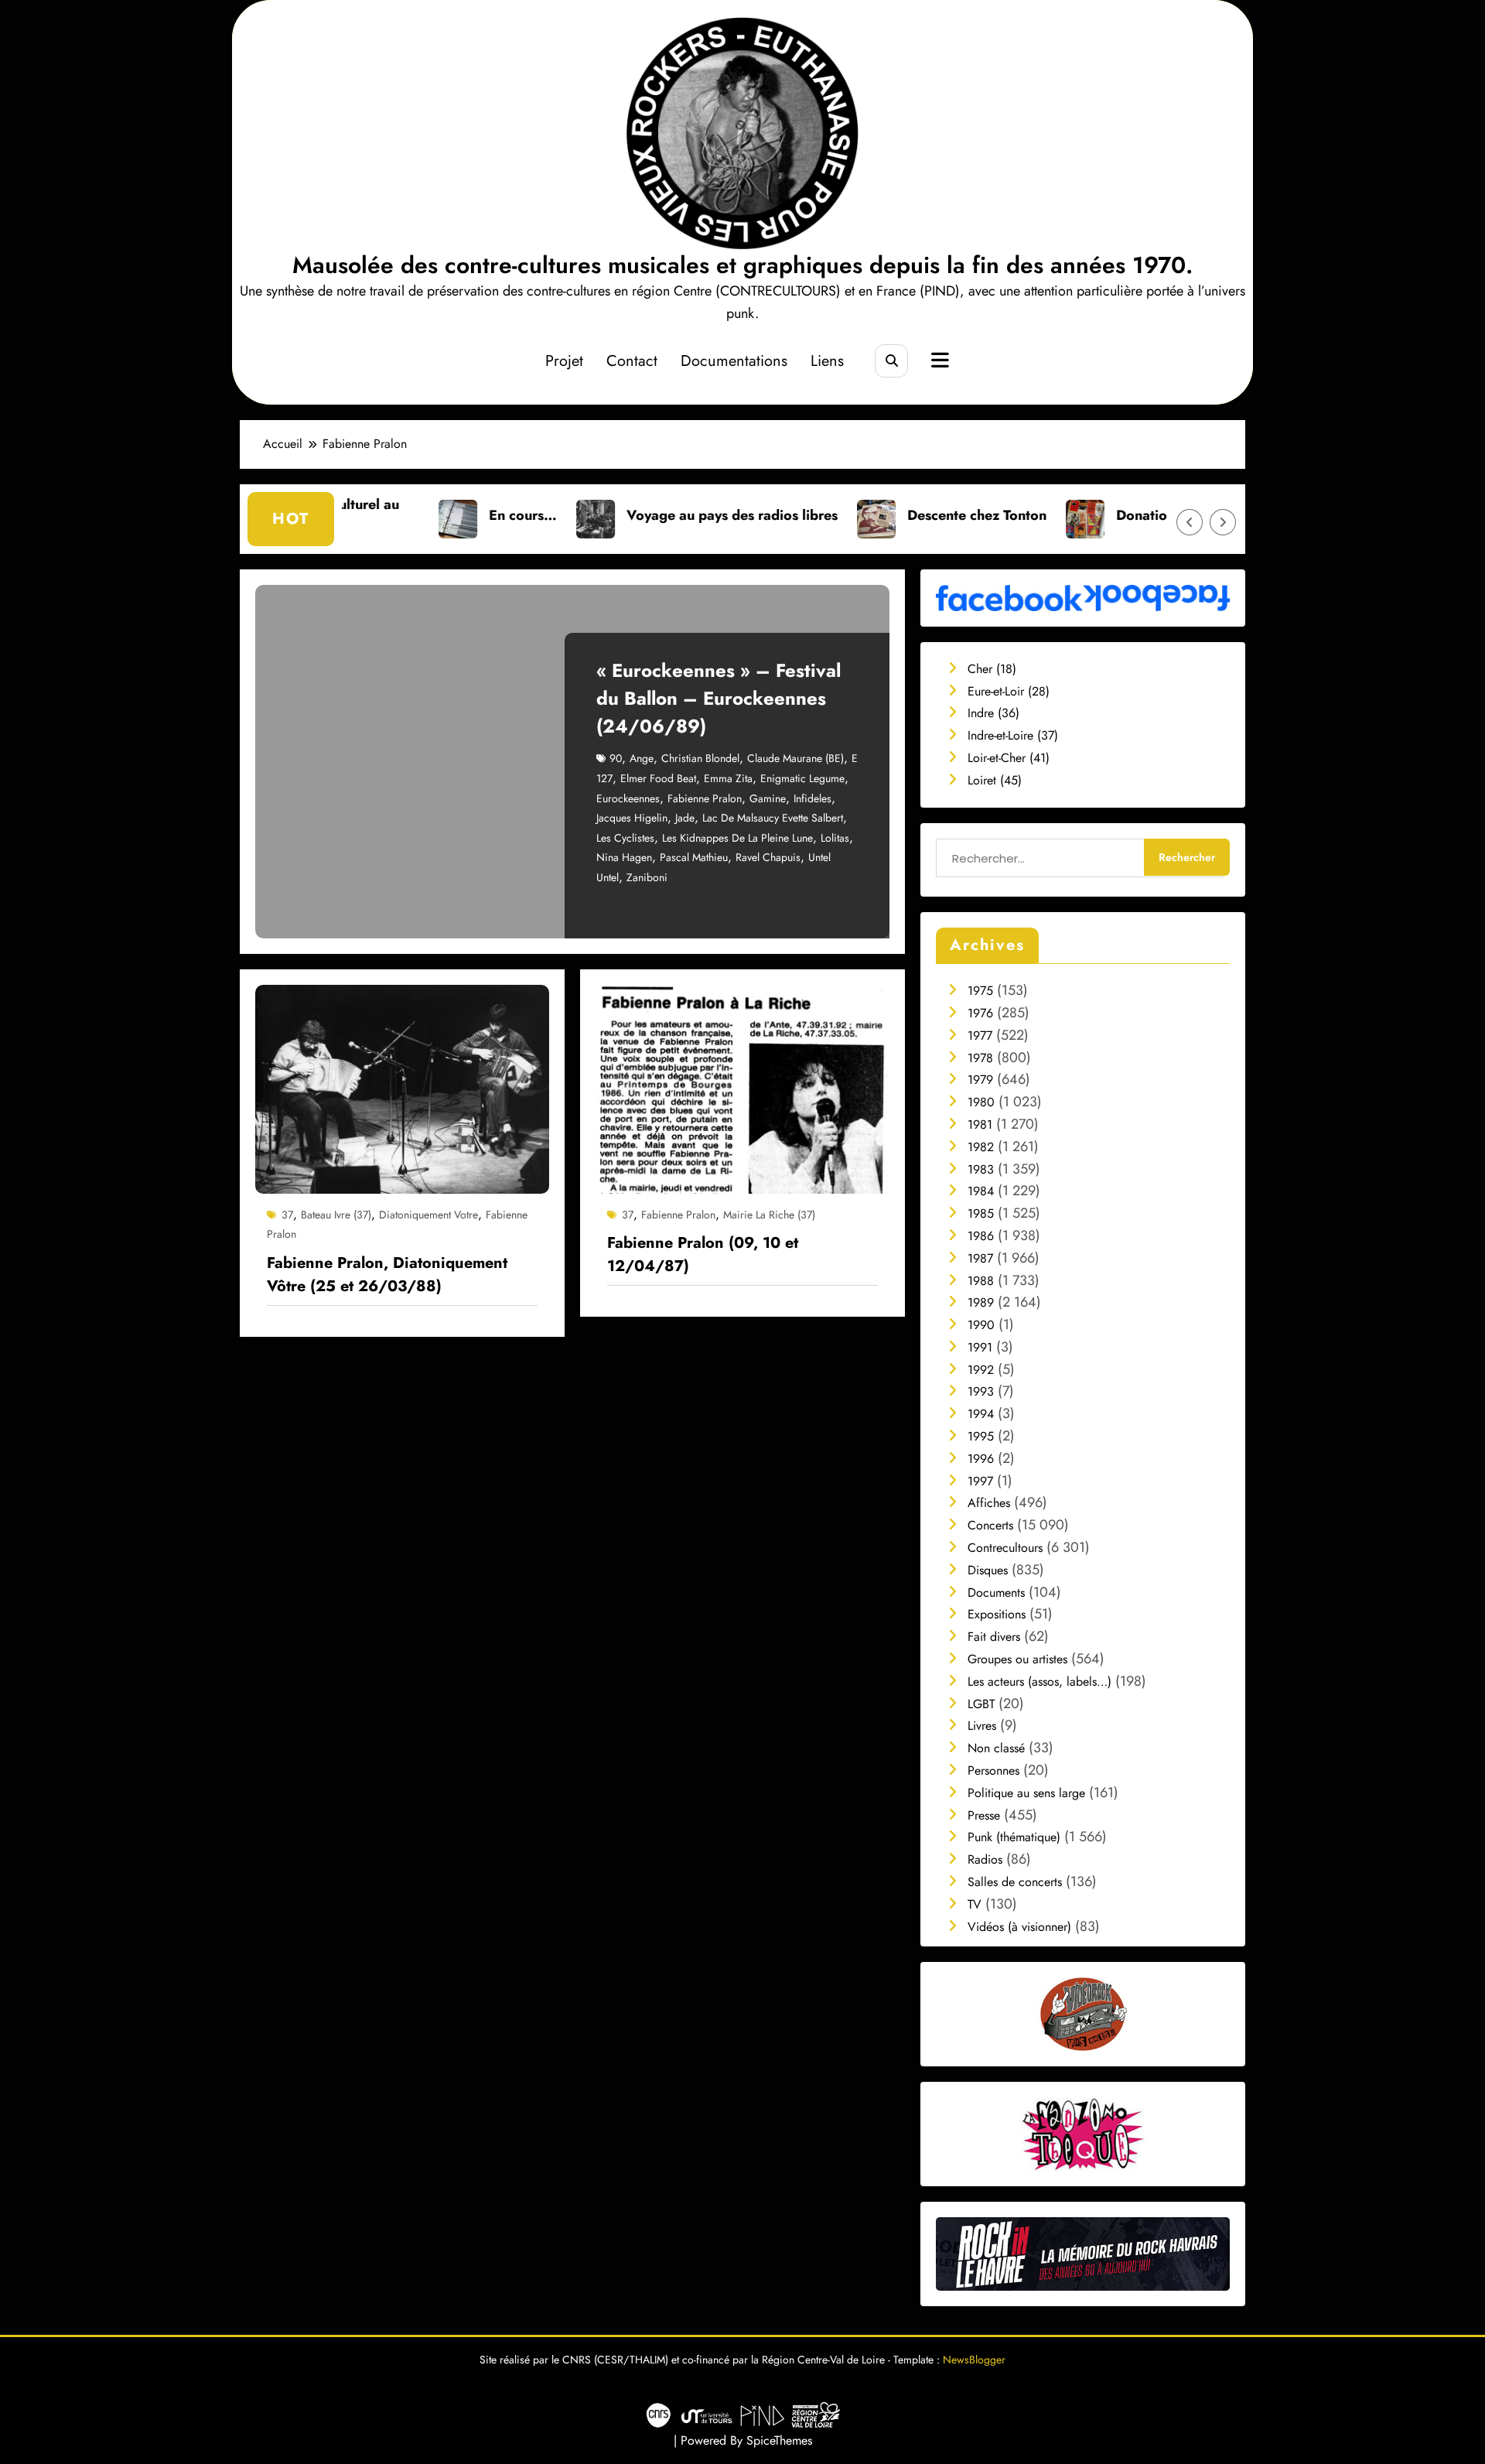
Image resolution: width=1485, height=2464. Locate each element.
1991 (980, 1347)
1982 (981, 1147)
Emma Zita (728, 778)
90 (616, 758)
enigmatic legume (802, 778)
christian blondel (700, 758)
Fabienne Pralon (705, 798)
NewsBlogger (974, 2360)
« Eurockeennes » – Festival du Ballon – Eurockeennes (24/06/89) (719, 698)
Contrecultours (1005, 1548)
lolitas (835, 838)
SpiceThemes (779, 2440)
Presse (984, 1815)
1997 (980, 1481)
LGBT (981, 1704)
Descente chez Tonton (875, 515)
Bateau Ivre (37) (336, 1215)
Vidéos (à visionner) (1019, 1927)
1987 (980, 1258)
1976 (980, 1013)
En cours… (421, 515)
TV (975, 1904)
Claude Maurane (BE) (795, 758)
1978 (980, 1058)
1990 (981, 1325)
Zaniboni (647, 877)
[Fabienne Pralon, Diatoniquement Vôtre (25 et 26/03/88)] (402, 1087)
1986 (981, 1236)
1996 (981, 1459)
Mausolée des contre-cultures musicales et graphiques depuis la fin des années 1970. (742, 265)
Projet (564, 361)
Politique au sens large (1026, 1793)
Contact (632, 361)
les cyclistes (625, 838)
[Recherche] (891, 361)
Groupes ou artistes (1017, 1659)
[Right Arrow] (1223, 522)
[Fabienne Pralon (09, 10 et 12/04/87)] (742, 1087)
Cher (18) (992, 669)
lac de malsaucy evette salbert (773, 818)
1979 (980, 1080)
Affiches (989, 1503)
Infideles (812, 798)
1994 (981, 1414)
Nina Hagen (624, 857)
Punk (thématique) (1014, 1837)
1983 (981, 1169)
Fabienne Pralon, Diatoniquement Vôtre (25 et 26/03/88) (387, 1275)
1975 (980, 991)
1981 (980, 1124)
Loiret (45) (995, 780)
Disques (988, 1570)
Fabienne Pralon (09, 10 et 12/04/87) (703, 1254)
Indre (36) (993, 713)
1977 (980, 1035)
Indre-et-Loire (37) (1013, 735)
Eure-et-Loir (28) (1009, 691)
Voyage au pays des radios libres (630, 515)
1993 (981, 1391)
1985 (981, 1213)
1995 (981, 1436)
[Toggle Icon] (938, 362)
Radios (985, 1859)
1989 (981, 1302)
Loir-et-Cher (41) (1009, 758)
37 (287, 1215)
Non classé (996, 1748)
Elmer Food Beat (658, 778)
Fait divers (994, 1637)
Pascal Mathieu (694, 857)
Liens (827, 361)
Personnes (993, 1770)
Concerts (990, 1525)
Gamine (768, 798)
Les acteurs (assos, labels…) (1039, 1681)
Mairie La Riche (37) (769, 1215)
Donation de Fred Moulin (1094, 515)
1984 (981, 1191)
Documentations (734, 361)
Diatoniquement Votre (428, 1215)
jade (685, 818)
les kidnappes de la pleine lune (737, 838)
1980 (981, 1102)
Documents (996, 1593)
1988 (981, 1281)
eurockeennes (628, 798)
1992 (981, 1370)
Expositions (997, 1614)
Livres (982, 1726)
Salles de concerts (1015, 1882)
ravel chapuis (768, 857)
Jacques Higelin (632, 818)
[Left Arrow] (1190, 522)
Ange (642, 758)
